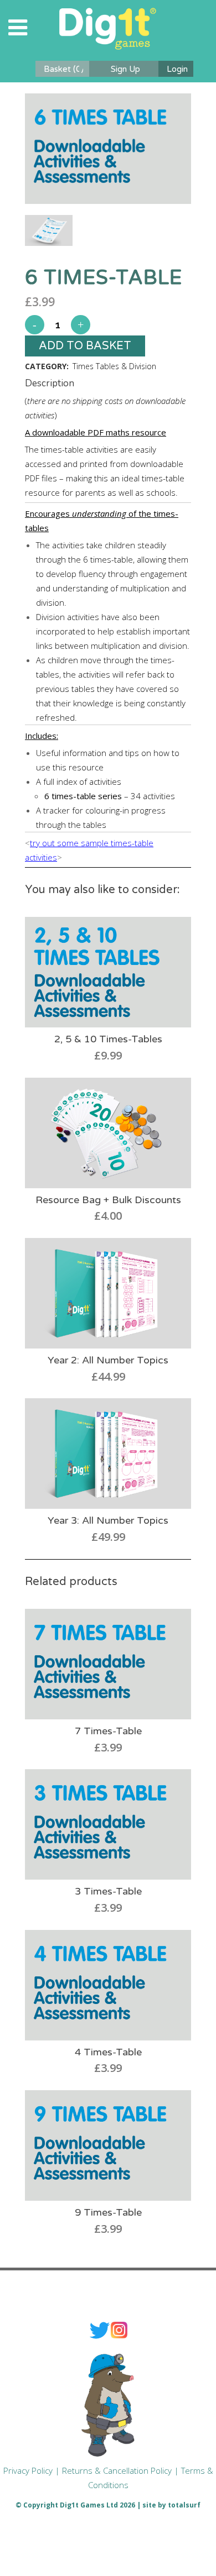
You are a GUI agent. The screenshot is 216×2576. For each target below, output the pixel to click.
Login (177, 69)
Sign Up (125, 69)
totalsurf (184, 2505)
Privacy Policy (28, 2470)
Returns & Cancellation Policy (117, 2470)
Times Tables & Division (114, 366)
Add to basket (85, 346)
